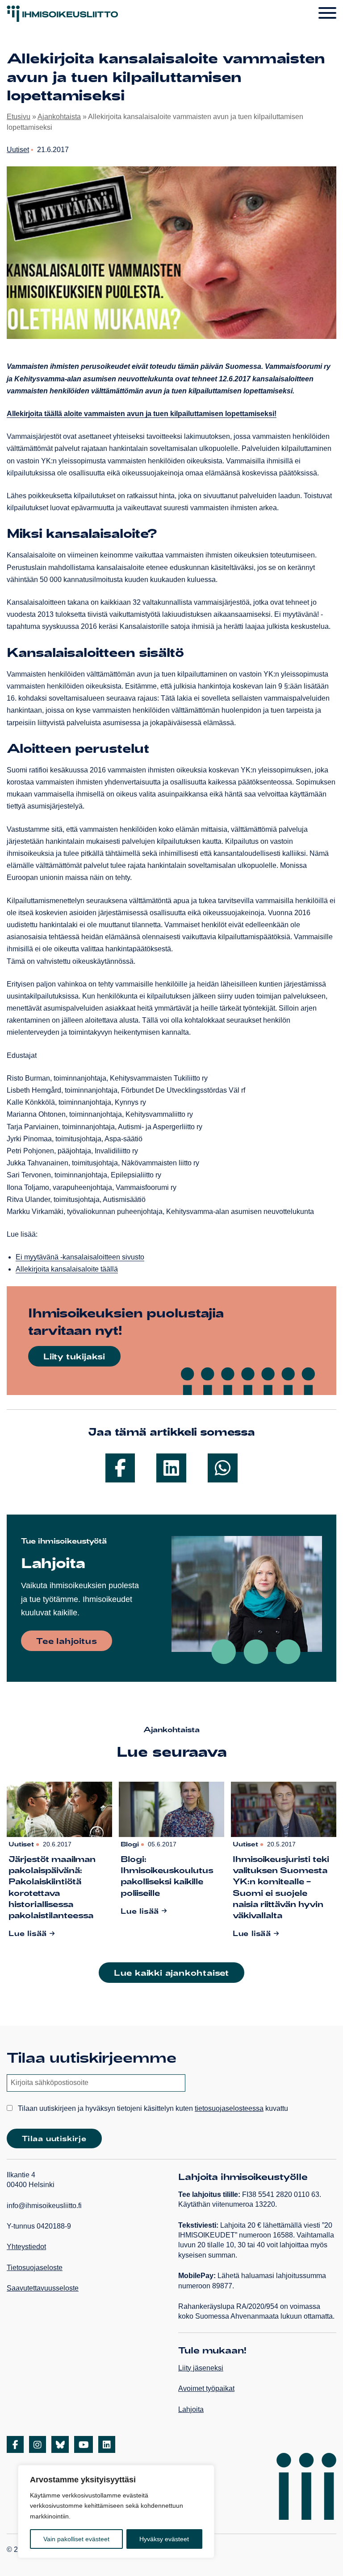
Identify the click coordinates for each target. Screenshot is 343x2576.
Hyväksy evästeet (164, 2539)
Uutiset (18, 150)
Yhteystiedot (26, 2247)
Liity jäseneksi (201, 2368)
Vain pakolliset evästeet (76, 2539)
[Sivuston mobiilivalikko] (327, 13)
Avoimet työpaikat (206, 2388)
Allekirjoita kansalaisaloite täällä (67, 1269)
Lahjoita (191, 2409)
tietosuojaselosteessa (229, 2108)
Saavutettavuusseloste (43, 2288)
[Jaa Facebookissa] (120, 1468)
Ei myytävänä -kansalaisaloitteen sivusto (80, 1257)
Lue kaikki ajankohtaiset (171, 1973)
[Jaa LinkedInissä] (171, 1468)
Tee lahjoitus (67, 1641)
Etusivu (19, 117)
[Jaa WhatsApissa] (223, 1468)
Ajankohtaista (59, 117)
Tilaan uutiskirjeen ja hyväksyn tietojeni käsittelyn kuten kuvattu (152, 2108)
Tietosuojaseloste (35, 2268)
